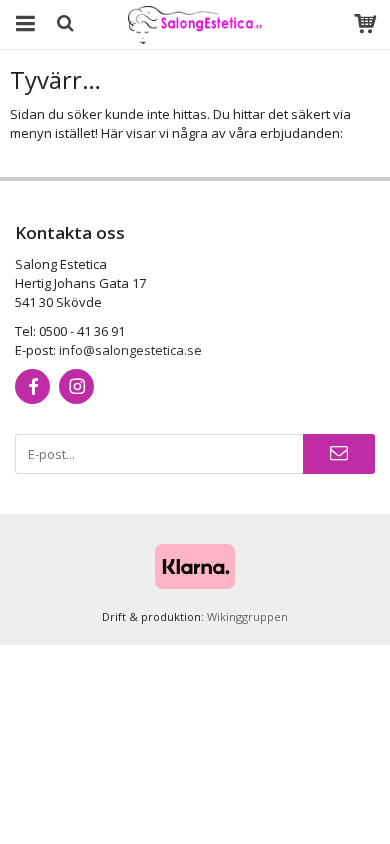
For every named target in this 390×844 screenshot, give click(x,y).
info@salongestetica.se (130, 350)
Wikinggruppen (247, 616)
